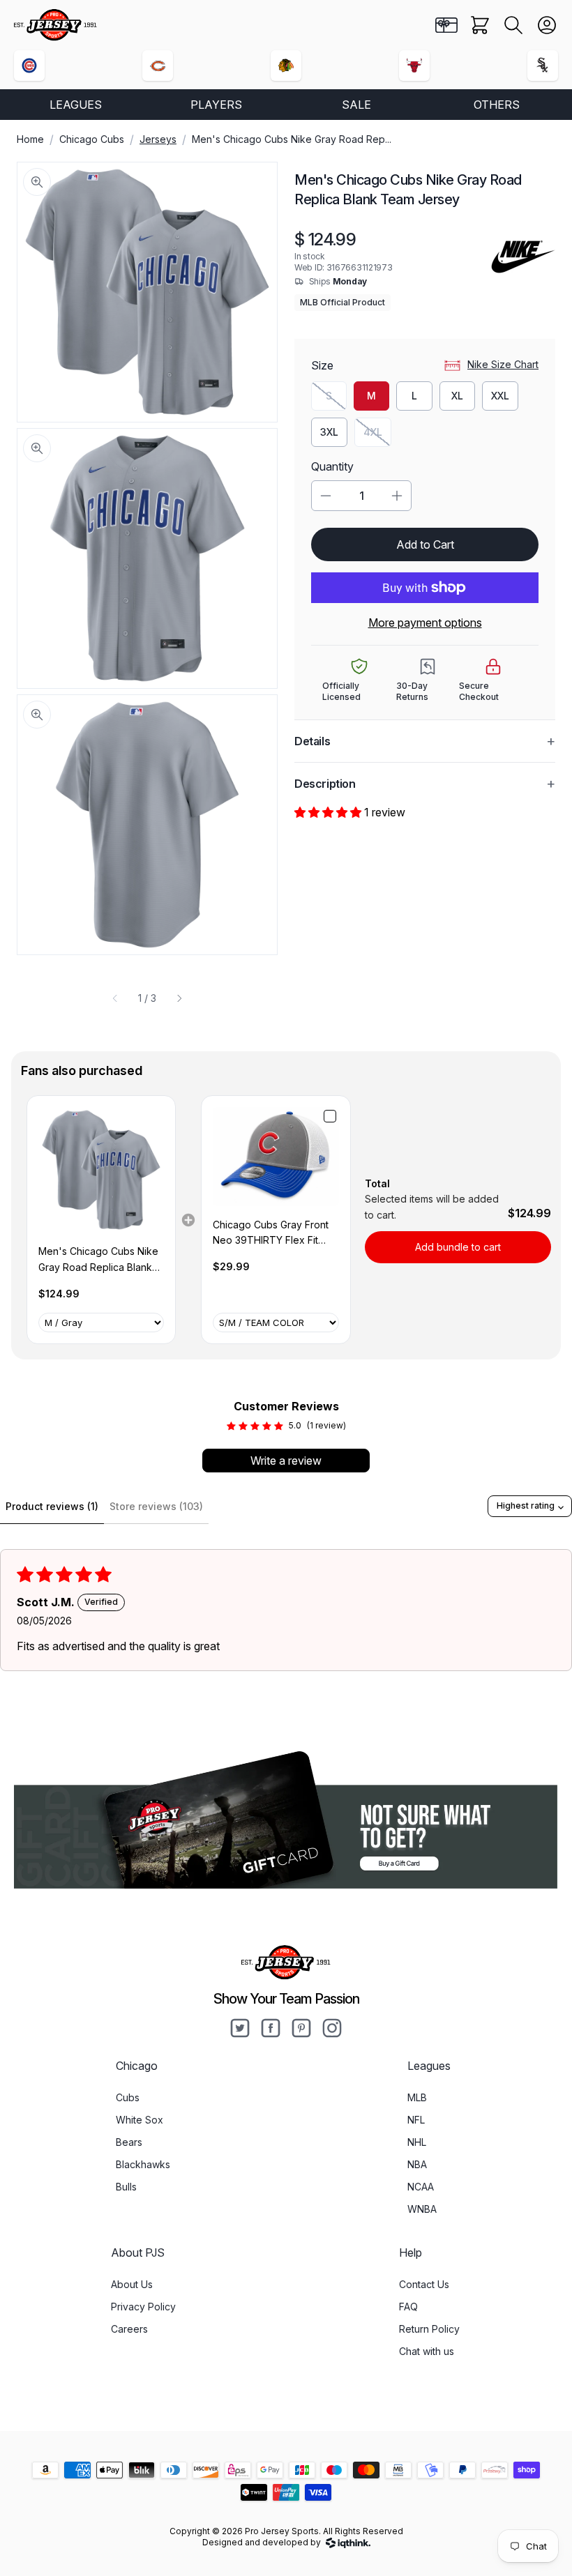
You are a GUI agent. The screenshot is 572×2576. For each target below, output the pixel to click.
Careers (129, 2329)
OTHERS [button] (497, 105)
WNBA (422, 2209)
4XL (377, 435)
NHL (417, 2142)
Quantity (332, 466)
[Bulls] (414, 66)
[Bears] (158, 66)
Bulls (126, 2187)
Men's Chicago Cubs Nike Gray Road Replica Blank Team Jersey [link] (98, 1260)
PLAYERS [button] (216, 105)
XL (457, 396)
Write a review (286, 1461)
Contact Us (424, 2284)
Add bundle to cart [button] (458, 1247)
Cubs (128, 2097)
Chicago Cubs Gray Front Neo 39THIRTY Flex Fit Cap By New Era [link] (271, 1234)
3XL (329, 432)
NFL (416, 2120)
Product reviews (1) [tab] (52, 1506)
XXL (500, 396)
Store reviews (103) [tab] (156, 1506)
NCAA (421, 2187)
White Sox (140, 2120)
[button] (513, 25)
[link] (101, 1170)
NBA (417, 2164)
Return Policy (429, 2329)
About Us (132, 2284)
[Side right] (179, 998)
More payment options (425, 623)
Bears (129, 2142)
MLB (417, 2097)
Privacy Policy (143, 2307)
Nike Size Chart (503, 364)
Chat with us (427, 2351)
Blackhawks (143, 2164)
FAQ (408, 2307)
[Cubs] (29, 66)
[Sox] (543, 66)
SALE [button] (356, 105)
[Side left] (115, 998)
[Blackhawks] (286, 66)
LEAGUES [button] (76, 105)
